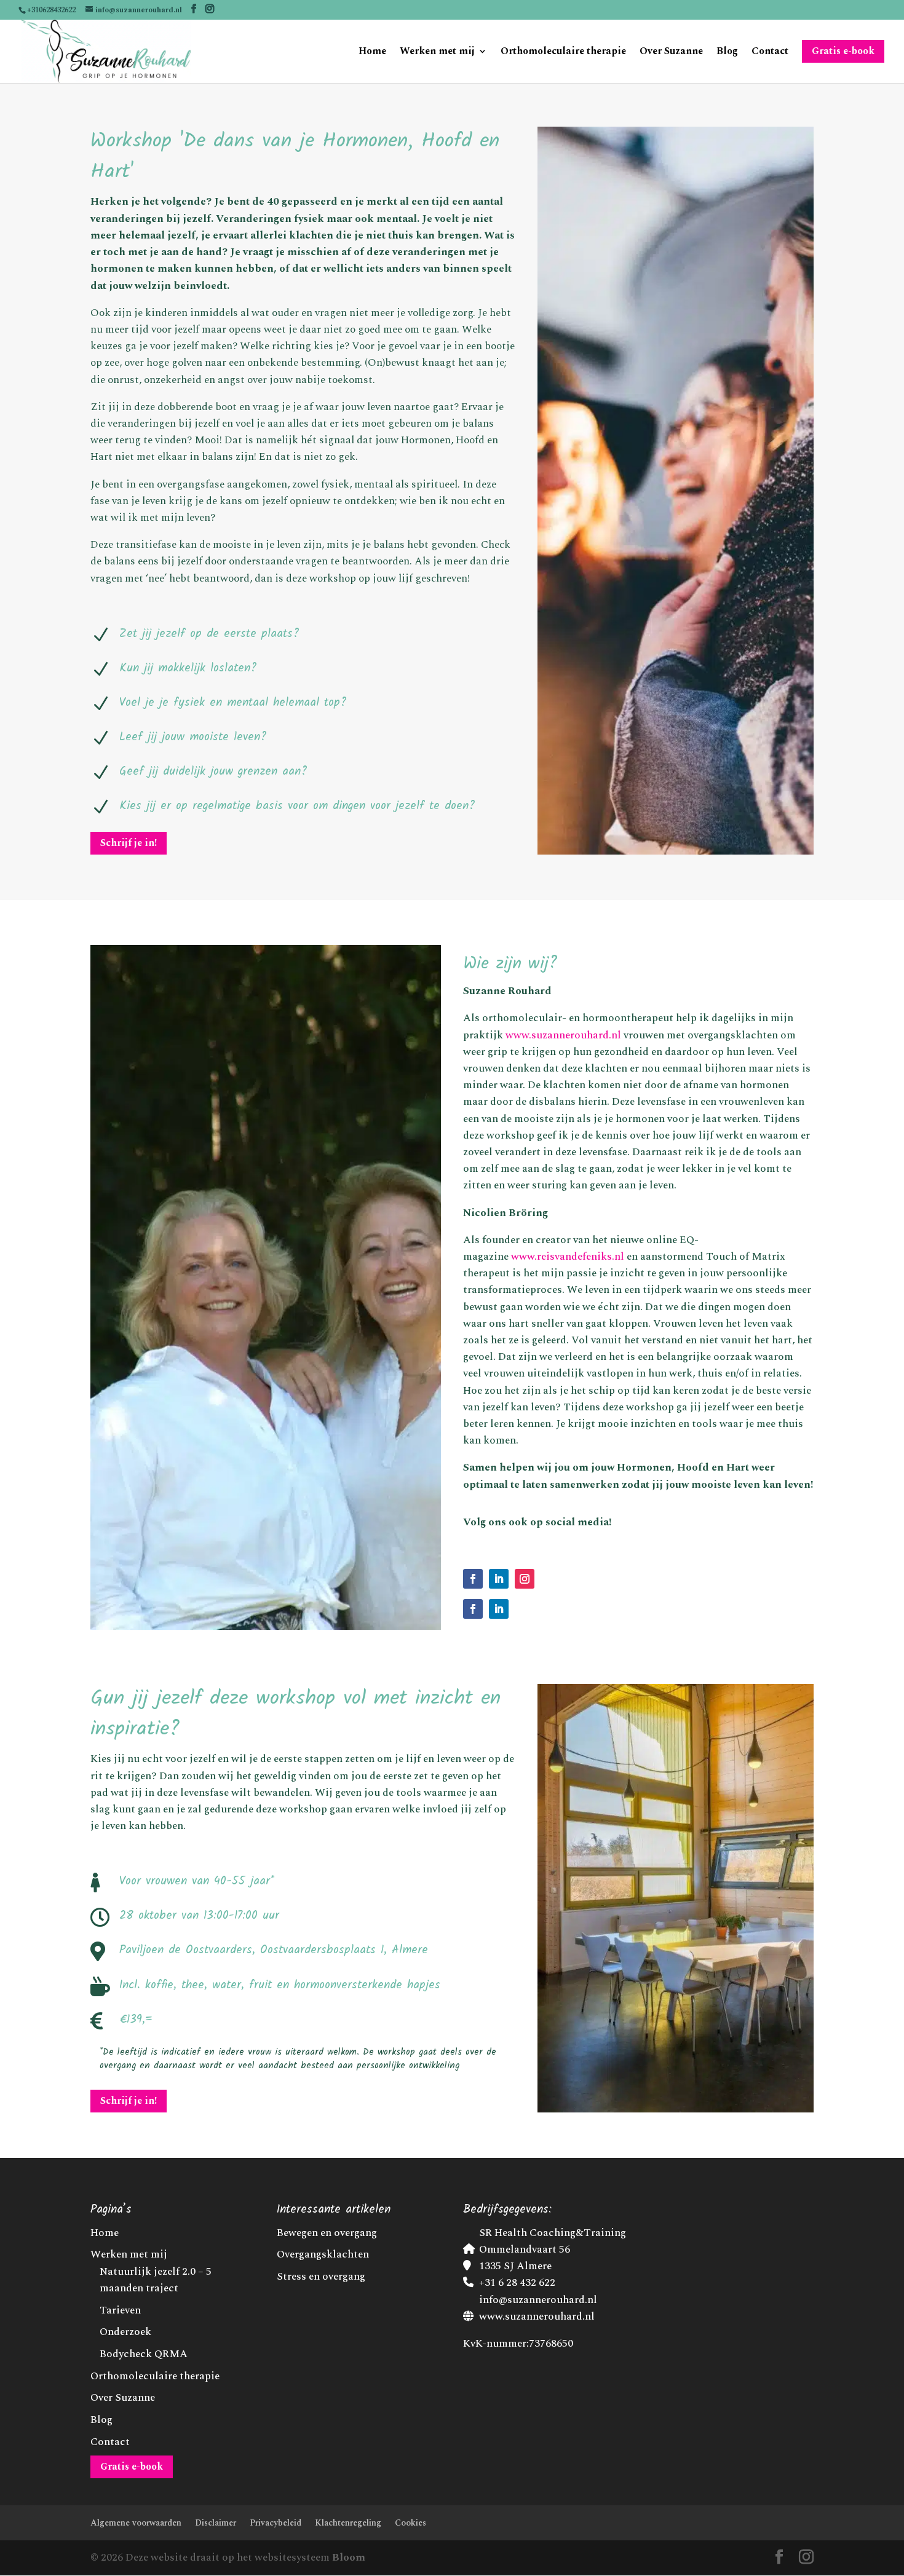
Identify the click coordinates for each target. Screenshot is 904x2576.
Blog (727, 53)
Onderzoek (125, 2332)
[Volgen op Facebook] (473, 1579)
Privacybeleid (276, 2523)
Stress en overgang (321, 2277)
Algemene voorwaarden (136, 2523)
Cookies (410, 2523)
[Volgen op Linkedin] (499, 1579)
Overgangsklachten (323, 2254)
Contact (770, 53)
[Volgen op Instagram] (525, 1579)
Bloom (349, 2558)
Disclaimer (216, 2523)
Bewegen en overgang (327, 2233)
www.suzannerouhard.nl (563, 1035)
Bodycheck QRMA (144, 2354)
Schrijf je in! (129, 843)
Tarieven (120, 2310)
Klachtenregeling (348, 2523)
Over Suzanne (671, 53)
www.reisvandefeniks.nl (568, 1257)
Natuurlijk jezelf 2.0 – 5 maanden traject (156, 2280)
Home (372, 53)
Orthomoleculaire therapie (563, 53)
